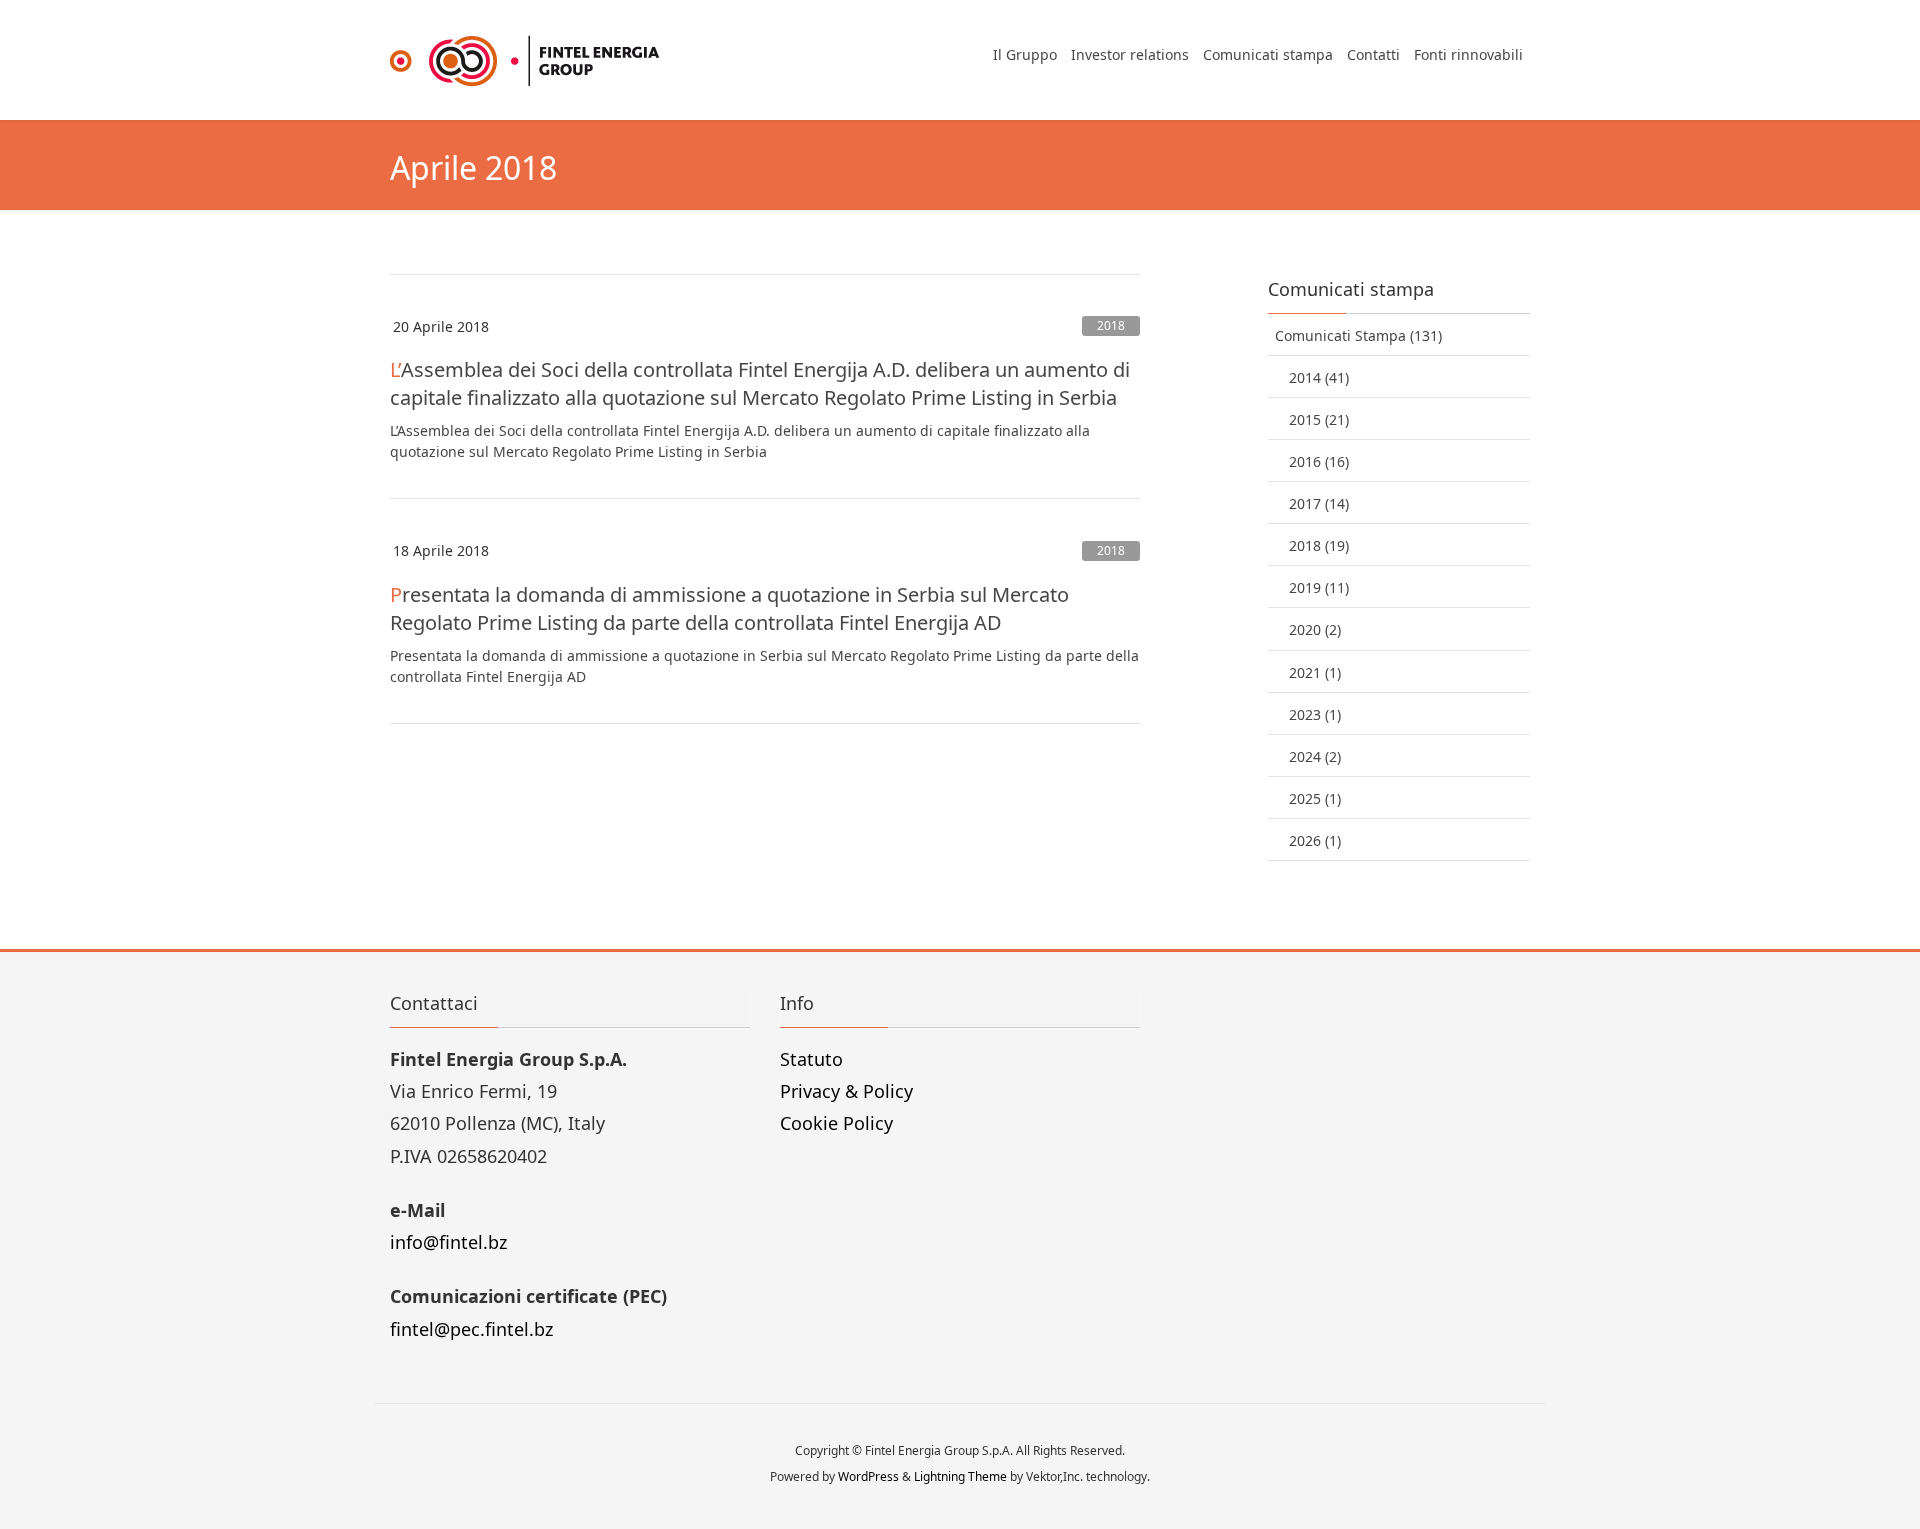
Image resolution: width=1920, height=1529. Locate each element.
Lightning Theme (960, 1476)
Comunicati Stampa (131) (1358, 335)
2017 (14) (1319, 503)
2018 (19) (1319, 545)
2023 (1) (1315, 714)
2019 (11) (1319, 587)
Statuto (811, 1059)
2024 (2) (1315, 756)
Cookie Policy (836, 1123)
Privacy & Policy (846, 1091)
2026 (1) (1315, 840)
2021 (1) (1315, 672)
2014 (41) (1319, 377)
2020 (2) (1315, 629)
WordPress (868, 1476)
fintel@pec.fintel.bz (471, 1329)
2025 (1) (1315, 798)
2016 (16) (1319, 461)
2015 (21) (1319, 419)
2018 (1111, 325)
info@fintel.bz (448, 1242)
